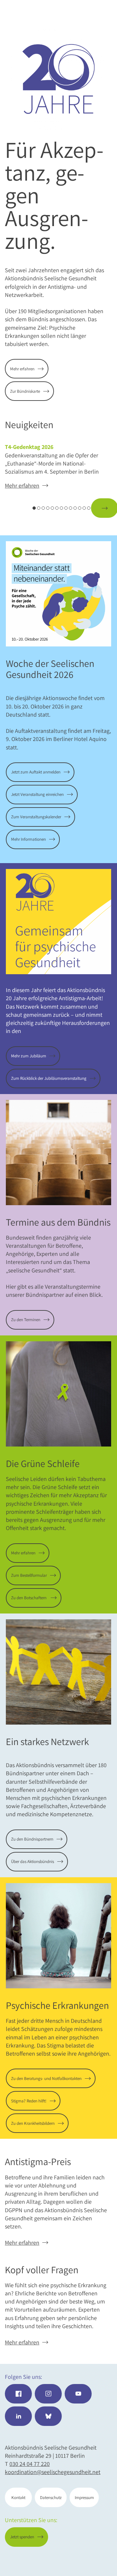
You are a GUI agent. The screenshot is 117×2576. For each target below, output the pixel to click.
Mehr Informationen (28, 839)
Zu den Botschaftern (29, 1598)
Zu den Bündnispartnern (32, 1839)
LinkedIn (18, 2416)
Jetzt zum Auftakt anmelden (36, 772)
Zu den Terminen (26, 1320)
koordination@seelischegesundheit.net (53, 2472)
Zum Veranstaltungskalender (36, 817)
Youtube (78, 2394)
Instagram (48, 2394)
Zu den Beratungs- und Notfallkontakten (46, 2079)
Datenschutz (51, 2498)
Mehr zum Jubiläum (29, 1056)
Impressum (84, 2498)
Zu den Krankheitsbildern (33, 2123)
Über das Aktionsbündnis (32, 1862)
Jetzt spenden (86, 2560)
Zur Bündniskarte (25, 391)
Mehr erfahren (22, 369)
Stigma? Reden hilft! (29, 2101)
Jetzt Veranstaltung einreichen (37, 794)
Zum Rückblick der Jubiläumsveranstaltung (49, 1078)
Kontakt (18, 2498)
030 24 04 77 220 (30, 2464)
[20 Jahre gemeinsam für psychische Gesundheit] (58, 79)
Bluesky (48, 2416)
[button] (18, 508)
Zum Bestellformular (29, 1575)
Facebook (18, 2394)
